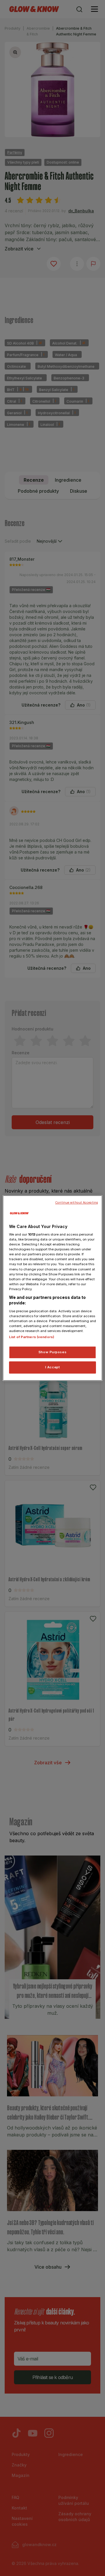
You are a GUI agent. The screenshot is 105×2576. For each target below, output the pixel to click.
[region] (52, 1288)
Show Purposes (52, 1352)
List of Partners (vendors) (32, 1337)
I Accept (53, 1367)
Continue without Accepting (77, 1203)
